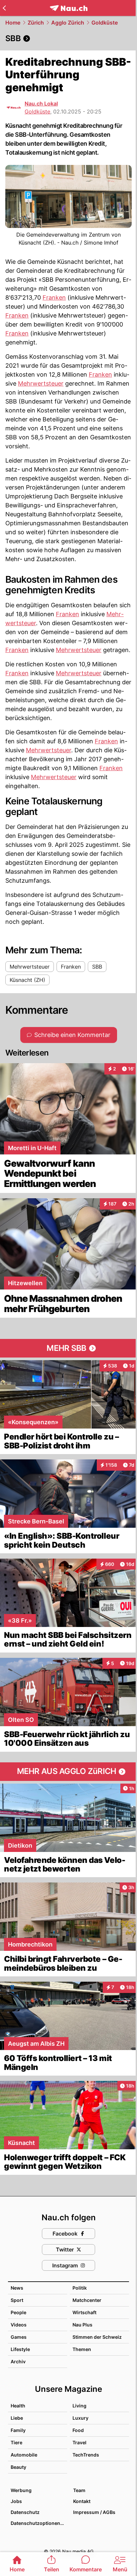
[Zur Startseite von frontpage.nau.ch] (69, 8)
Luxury (80, 2418)
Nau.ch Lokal (41, 104)
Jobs (16, 2501)
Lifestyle (20, 2349)
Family (18, 2430)
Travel (79, 2442)
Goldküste (105, 23)
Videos (19, 2325)
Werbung (21, 2490)
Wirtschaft (84, 2312)
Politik (80, 2288)
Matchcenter (87, 2300)
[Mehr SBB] (68, 1348)
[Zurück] (4, 8)
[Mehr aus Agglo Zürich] (68, 1772)
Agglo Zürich (68, 23)
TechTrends (86, 2455)
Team (79, 2490)
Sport (17, 2300)
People (18, 2312)
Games (19, 2337)
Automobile (24, 2455)
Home (13, 23)
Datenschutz (25, 2512)
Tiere (16, 2442)
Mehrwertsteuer (41, 383)
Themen (82, 2349)
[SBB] (68, 38)
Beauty (18, 2467)
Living (79, 2406)
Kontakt (82, 2501)
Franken (54, 297)
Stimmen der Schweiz (97, 2337)
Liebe (17, 2418)
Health (18, 2406)
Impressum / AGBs (94, 2512)
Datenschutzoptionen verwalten (39, 2523)
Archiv (18, 2361)
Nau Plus (82, 2325)
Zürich (36, 23)
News (17, 2288)
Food (78, 2430)
